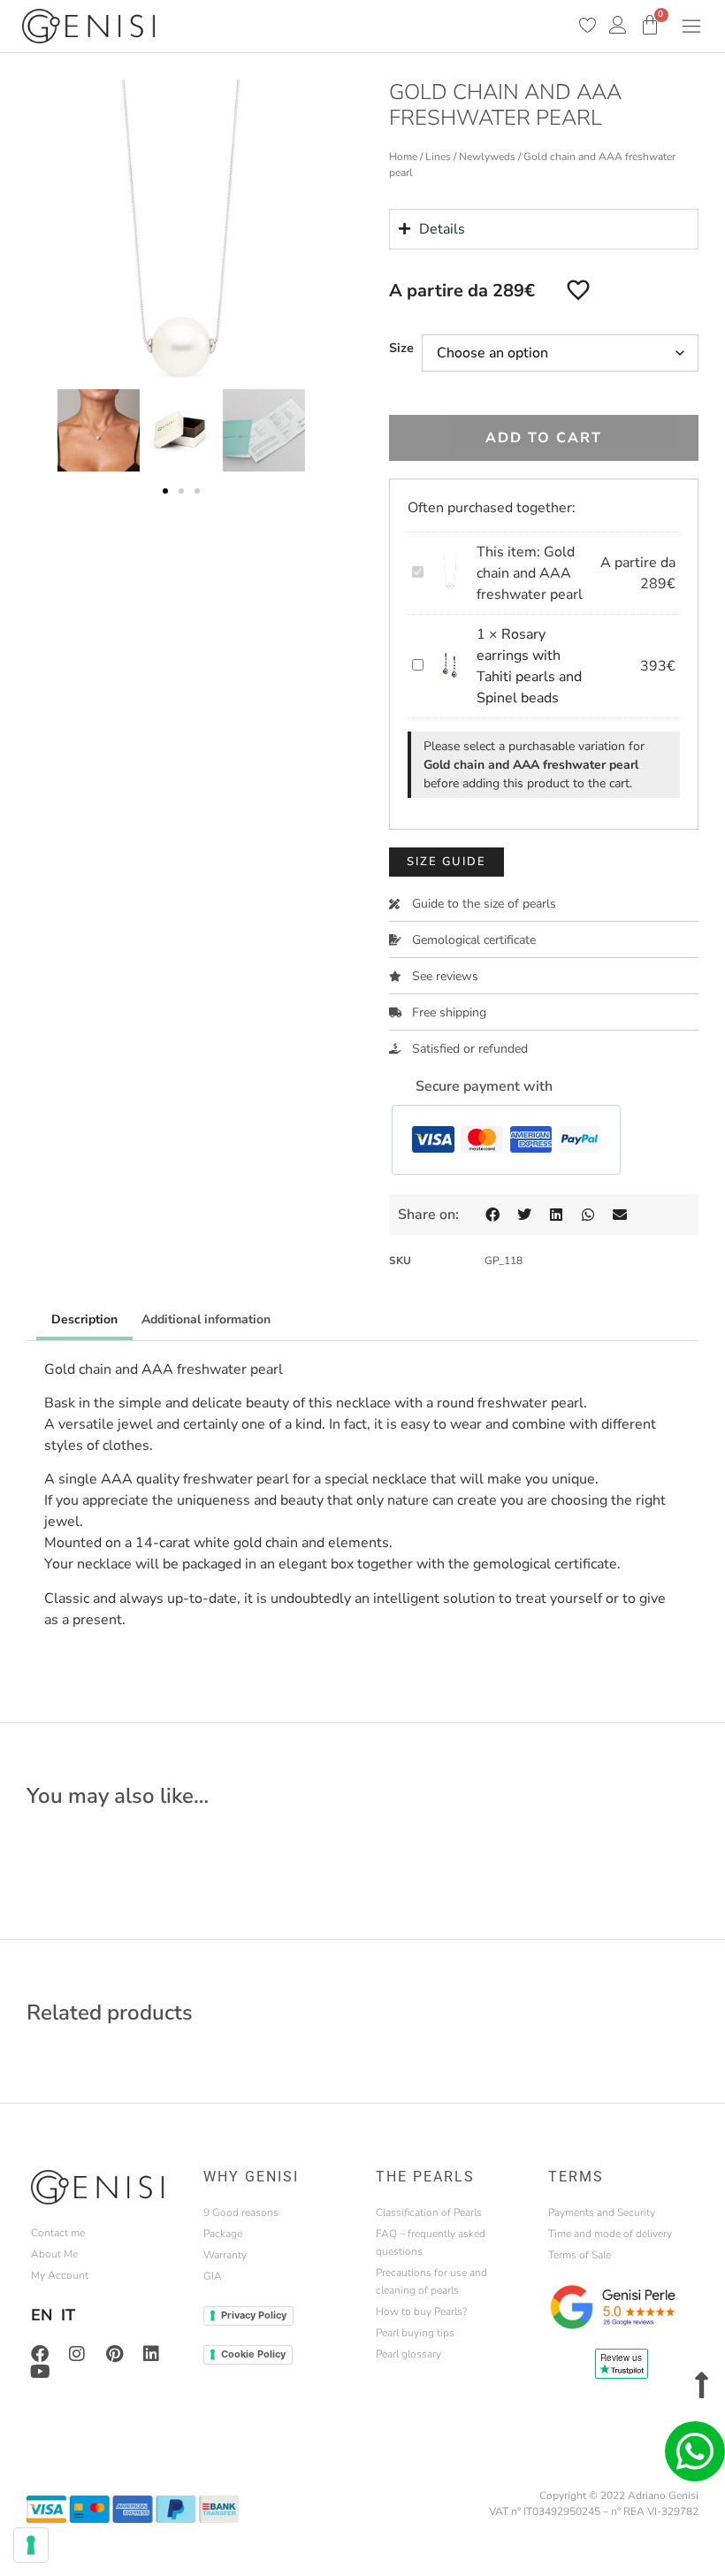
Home (403, 157)
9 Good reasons (241, 2212)
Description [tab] (84, 1319)
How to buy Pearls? (421, 2311)
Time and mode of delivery (610, 2234)
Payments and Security (602, 2212)
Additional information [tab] (206, 1319)
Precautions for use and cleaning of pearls (431, 2281)
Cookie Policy (253, 2354)
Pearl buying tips (415, 2333)
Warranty (225, 2255)
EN (42, 2315)
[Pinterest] (114, 2354)
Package (223, 2234)
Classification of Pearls (429, 2212)
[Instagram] (77, 2354)
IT (68, 2315)
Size (401, 348)
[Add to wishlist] (578, 289)
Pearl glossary (408, 2354)
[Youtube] (40, 2372)
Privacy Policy (254, 2315)
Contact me (58, 2233)
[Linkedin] (151, 2354)
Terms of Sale (580, 2255)
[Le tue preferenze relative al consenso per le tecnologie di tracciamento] (31, 2545)
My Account (60, 2275)
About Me (54, 2254)
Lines (438, 157)
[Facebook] (40, 2354)
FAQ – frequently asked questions (431, 2242)
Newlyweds (487, 157)
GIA (213, 2276)
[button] (165, 491)
